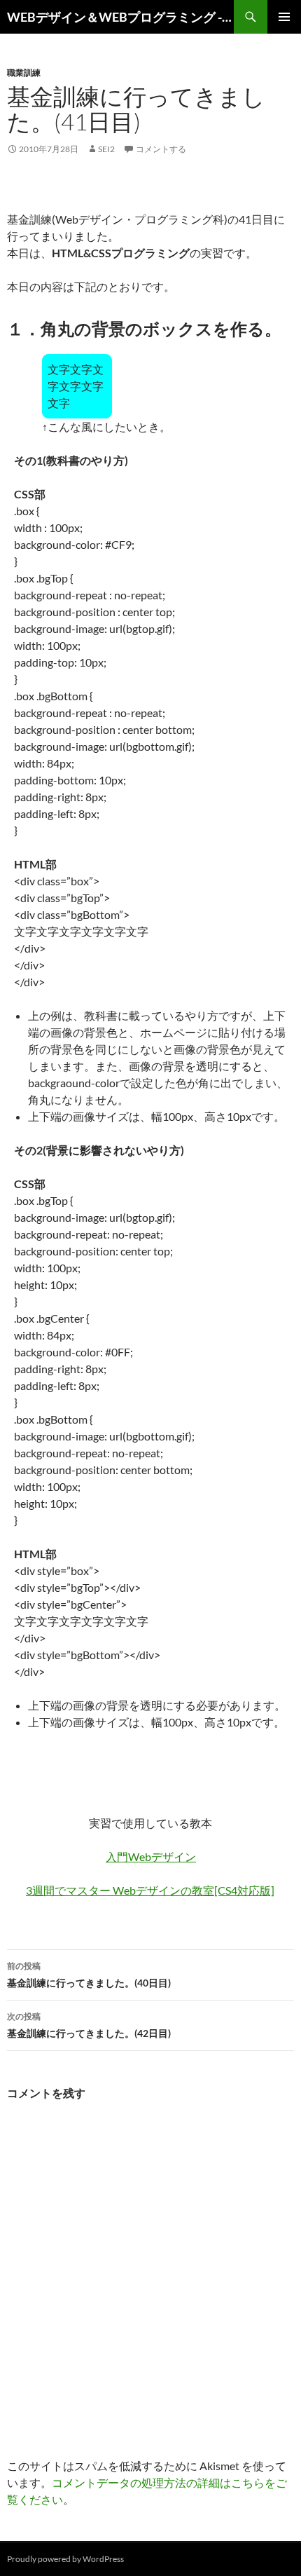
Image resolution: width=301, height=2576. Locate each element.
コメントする (161, 149)
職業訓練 (24, 73)
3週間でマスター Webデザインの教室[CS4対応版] (150, 1890)
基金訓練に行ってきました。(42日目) (89, 2025)
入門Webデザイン (151, 1856)
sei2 (106, 149)
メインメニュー (284, 17)
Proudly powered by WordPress (65, 2559)
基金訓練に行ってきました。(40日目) (89, 1975)
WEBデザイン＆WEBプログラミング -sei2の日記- (120, 17)
